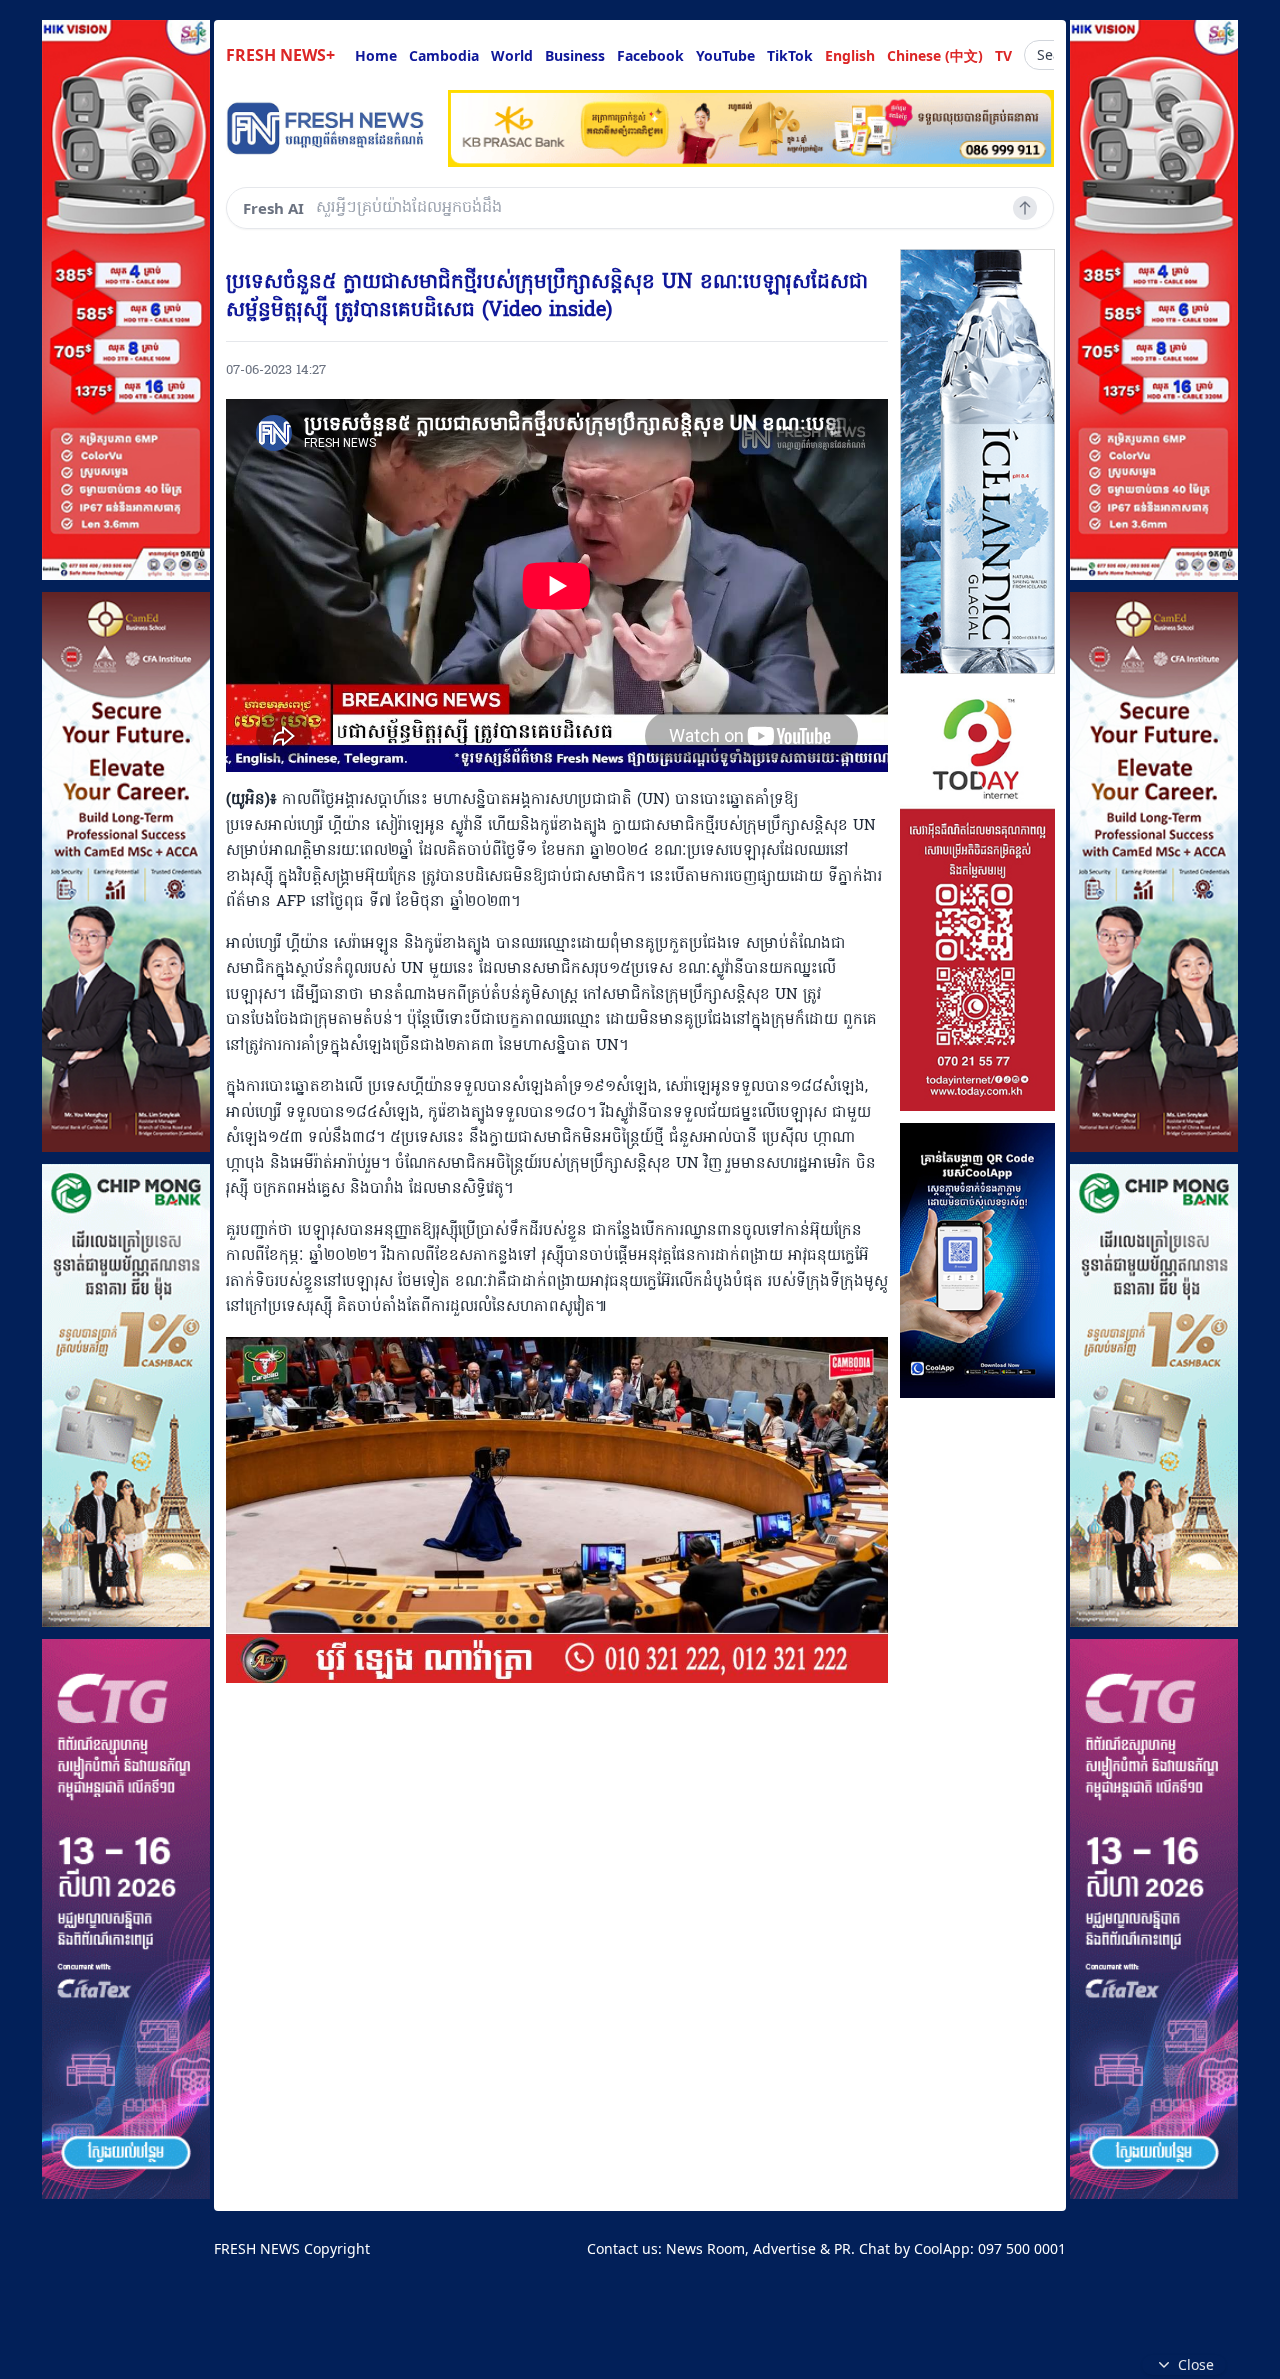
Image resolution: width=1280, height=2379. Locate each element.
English (850, 55)
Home (376, 55)
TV (1003, 55)
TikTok (790, 55)
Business (575, 55)
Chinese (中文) (935, 55)
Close (1196, 2364)
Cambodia (444, 55)
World (512, 55)
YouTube (725, 55)
